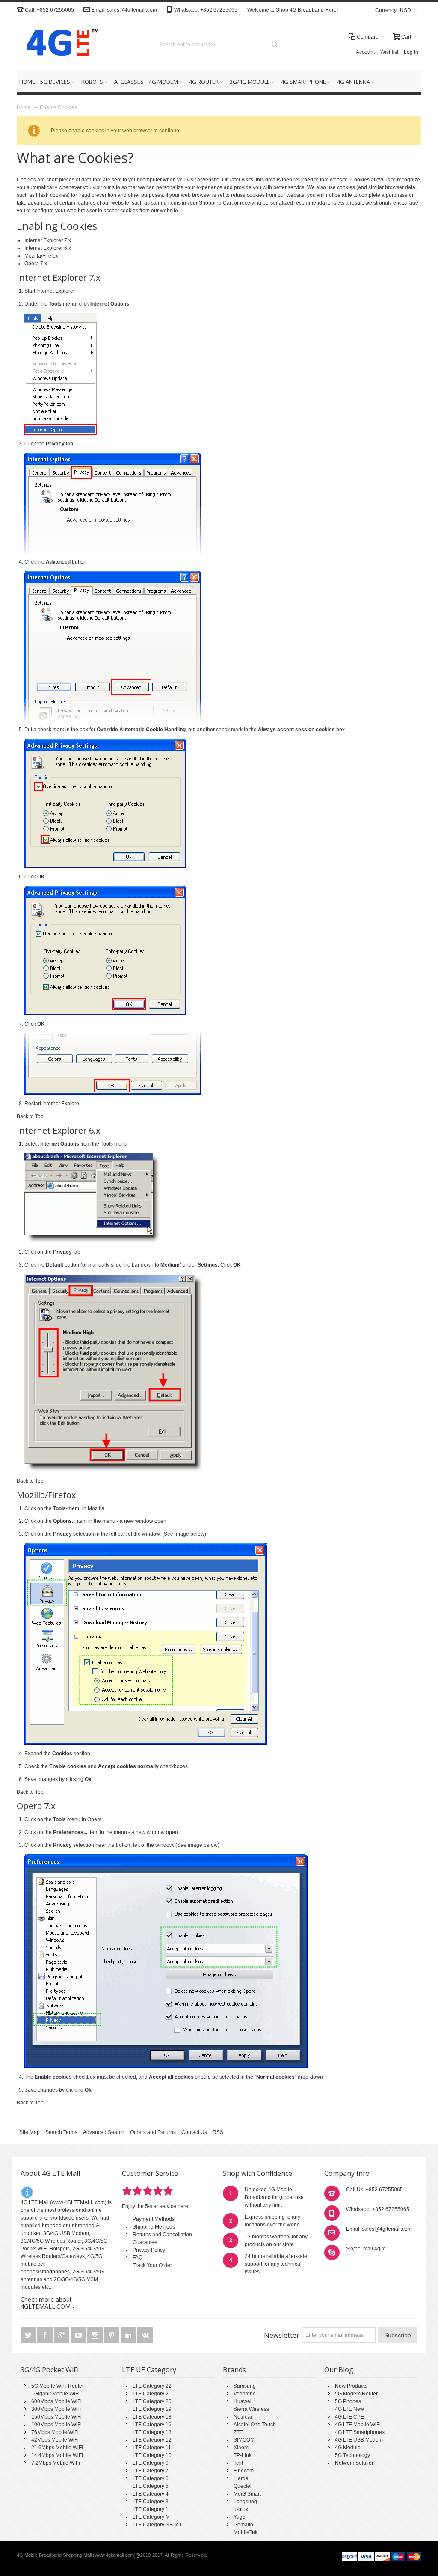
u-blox (241, 2509)
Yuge (240, 2517)
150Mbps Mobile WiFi (56, 2417)
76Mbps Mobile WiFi (55, 2432)
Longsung (245, 2502)
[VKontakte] (145, 2336)
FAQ (138, 2258)
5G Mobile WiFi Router (58, 2386)
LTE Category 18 (152, 2417)
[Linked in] (129, 2336)
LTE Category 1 (151, 2509)
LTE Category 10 (152, 2455)
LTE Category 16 (152, 2425)
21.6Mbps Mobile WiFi (57, 2448)
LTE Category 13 (152, 2432)
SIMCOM (244, 2440)
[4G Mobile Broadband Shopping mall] (59, 44)
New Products (351, 2386)
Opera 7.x (36, 264)
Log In (411, 52)
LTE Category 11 (152, 2448)
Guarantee (145, 2242)
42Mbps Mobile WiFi (55, 2440)
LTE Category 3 (151, 2502)
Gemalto (243, 2525)
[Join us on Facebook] (46, 2336)
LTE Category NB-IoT (157, 2525)
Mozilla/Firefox (41, 256)
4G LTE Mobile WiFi (358, 2425)
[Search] (275, 45)
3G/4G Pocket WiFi (50, 2370)
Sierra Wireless (251, 2409)
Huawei (243, 2401)
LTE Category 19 (152, 2409)
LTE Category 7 (151, 2471)
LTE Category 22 (152, 2386)
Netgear (243, 2417)
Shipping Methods (154, 2227)
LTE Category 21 (152, 2394)
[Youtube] (79, 2336)
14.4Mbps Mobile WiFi (57, 2455)
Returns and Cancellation (162, 2235)
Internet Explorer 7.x (48, 240)
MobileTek (246, 2532)
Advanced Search (104, 2132)
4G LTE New (349, 2409)
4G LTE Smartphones (360, 2432)
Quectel (243, 2486)
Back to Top (30, 1116)
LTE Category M (151, 2517)
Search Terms (61, 2132)
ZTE (238, 2432)
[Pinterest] (112, 2336)
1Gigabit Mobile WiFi (55, 2394)
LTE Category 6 (151, 2478)
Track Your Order (152, 2265)
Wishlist (389, 52)
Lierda (241, 2478)
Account (365, 52)
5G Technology (352, 2455)
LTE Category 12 (152, 2440)
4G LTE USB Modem (359, 2440)
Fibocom (244, 2471)
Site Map (30, 2132)
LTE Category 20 (152, 2401)
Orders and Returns (153, 2132)
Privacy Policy (149, 2250)
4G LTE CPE (349, 2417)
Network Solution (355, 2463)
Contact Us (194, 2132)
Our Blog (339, 2370)
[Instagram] (96, 2336)
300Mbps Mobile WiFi (56, 2409)
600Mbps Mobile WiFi (56, 2401)
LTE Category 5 (151, 2486)
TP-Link (243, 2455)
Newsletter (282, 2335)
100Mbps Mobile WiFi (56, 2425)
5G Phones (348, 2401)
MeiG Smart (247, 2494)
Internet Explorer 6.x (48, 248)
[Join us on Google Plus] (62, 2336)
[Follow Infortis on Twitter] (29, 2336)
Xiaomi (242, 2448)
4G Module (348, 2448)
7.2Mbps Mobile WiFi (56, 2463)
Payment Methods (154, 2219)
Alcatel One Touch (255, 2425)
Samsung (245, 2386)
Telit (238, 2463)
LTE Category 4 (151, 2494)
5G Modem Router (356, 2394)
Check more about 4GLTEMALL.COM (46, 2303)
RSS (218, 2132)
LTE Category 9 (151, 2463)
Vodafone (245, 2394)
